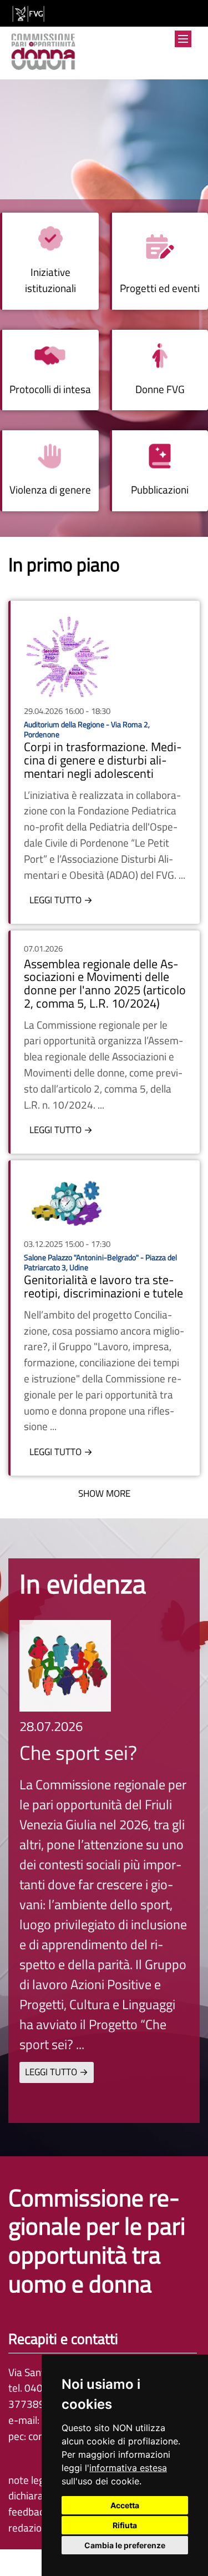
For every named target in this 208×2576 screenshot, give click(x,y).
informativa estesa (128, 2468)
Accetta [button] (125, 2505)
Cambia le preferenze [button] (125, 2545)
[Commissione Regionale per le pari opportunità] (43, 53)
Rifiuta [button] (125, 2525)
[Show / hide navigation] (183, 39)
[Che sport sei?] (65, 1666)
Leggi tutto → (61, 900)
